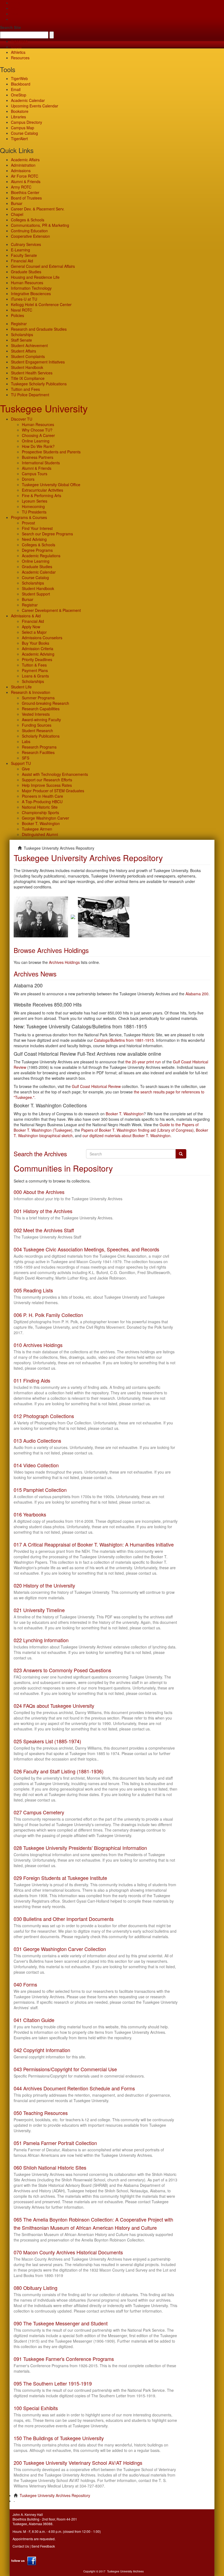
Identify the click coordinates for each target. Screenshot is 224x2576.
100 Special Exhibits (36, 2408)
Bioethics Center (25, 192)
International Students (41, 463)
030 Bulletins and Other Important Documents (64, 1919)
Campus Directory (26, 122)
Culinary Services (26, 244)
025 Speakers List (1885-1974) (47, 1741)
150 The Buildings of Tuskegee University (59, 2438)
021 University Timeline (39, 1610)
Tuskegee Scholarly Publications (39, 384)
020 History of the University (44, 1585)
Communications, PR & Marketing (40, 225)
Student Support (36, 594)
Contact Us (21, 2546)
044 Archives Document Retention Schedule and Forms (74, 2088)
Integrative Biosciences (31, 294)
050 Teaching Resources (41, 2113)
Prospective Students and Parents (51, 452)
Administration (23, 165)
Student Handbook (27, 367)
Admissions (21, 171)
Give (15, 8)
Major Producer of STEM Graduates (53, 791)
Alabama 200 (197, 994)
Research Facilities (38, 752)
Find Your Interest (37, 528)
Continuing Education (29, 231)
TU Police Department (30, 395)
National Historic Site (40, 807)
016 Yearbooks (30, 1514)
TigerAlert (19, 139)
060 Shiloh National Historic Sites (50, 2167)
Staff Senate (21, 340)
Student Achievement (29, 345)
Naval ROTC (22, 310)
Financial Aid (22, 261)
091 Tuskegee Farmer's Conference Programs (64, 2359)
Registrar (19, 324)
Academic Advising (38, 654)
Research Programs (39, 747)
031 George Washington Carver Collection (60, 1949)
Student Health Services (32, 373)
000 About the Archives (39, 1192)
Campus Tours (35, 474)
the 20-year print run (143, 1062)
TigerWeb (19, 41)
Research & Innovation (31, 692)
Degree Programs (37, 550)
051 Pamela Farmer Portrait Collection (55, 2143)
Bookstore (20, 111)
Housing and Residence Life (35, 277)
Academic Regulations (41, 556)
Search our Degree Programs (47, 534)
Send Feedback (43, 2546)
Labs (26, 741)
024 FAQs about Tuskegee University (54, 1706)
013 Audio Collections (37, 1440)
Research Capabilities (41, 709)
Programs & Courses (29, 517)
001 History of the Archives (43, 1211)
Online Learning (36, 441)
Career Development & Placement (51, 610)
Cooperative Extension (30, 236)
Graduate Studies (26, 272)
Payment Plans (35, 670)
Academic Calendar (28, 100)
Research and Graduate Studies (39, 329)
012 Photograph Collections (44, 1416)
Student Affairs (23, 351)
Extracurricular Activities (42, 490)
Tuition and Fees (25, 389)
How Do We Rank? (38, 446)
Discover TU (22, 419)
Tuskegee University (44, 408)
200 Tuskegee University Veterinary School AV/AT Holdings (78, 2463)
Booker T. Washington (41, 823)
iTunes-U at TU (24, 299)
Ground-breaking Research (45, 703)
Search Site (11, 27)
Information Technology (31, 288)
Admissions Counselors (42, 638)
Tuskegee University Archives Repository (55, 2495)
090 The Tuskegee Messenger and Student (61, 2323)
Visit (14, 14)
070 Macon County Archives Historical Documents (68, 2252)
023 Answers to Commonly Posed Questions (62, 1670)
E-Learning (20, 250)
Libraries (18, 117)
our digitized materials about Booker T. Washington (126, 1136)
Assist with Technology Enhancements (55, 774)
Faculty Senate (24, 255)
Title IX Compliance (28, 378)
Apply (16, 3)
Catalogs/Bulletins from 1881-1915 (124, 1040)
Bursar (17, 203)
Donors (28, 479)
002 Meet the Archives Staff (44, 1230)
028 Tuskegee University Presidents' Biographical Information (80, 1848)
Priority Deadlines (37, 659)
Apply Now (31, 627)
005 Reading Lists (33, 1290)
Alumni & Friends (26, 181)
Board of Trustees (26, 198)
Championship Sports (40, 812)
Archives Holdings (64, 962)
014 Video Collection (36, 1465)
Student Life (21, 687)
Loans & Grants (35, 676)
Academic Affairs (25, 160)
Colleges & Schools (28, 220)
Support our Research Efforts (47, 780)
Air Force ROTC (25, 176)
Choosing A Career (38, 435)
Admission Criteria (38, 649)
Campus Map (23, 128)
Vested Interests (36, 714)
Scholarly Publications (41, 736)
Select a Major (34, 632)
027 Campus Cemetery (39, 1812)
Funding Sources (37, 725)
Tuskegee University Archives (125, 2571)
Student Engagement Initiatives (38, 362)
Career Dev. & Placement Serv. (38, 209)
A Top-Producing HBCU (42, 802)
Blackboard (21, 84)
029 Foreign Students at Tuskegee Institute (60, 1878)
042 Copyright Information (42, 2050)
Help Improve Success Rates (47, 785)
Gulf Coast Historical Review (96, 1086)
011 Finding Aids (32, 1380)
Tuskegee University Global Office (51, 485)
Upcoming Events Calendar (35, 106)
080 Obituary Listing (36, 2288)
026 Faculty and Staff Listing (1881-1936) (59, 1771)
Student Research (37, 730)
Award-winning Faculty (41, 720)
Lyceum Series (35, 501)
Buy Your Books (36, 643)
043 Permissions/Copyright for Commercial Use (65, 2069)
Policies (17, 315)
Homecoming (33, 506)
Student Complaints (28, 356)
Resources (20, 58)
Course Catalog (24, 133)
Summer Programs (38, 698)
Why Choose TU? (37, 430)
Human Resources (27, 283)
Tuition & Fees (34, 665)
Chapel (17, 214)
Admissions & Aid (26, 616)
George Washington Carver (45, 818)
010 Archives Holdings (38, 1345)
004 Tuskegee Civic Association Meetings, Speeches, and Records (86, 1249)
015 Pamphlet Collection (40, 1490)
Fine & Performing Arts (42, 495)
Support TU (21, 763)
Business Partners (38, 457)
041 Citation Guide (34, 2020)
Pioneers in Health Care (42, 796)
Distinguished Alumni (40, 834)
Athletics (18, 52)
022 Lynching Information (41, 1640)
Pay (14, 19)
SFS (26, 758)
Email (16, 89)
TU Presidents (34, 512)
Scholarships (22, 335)
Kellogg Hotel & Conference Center (41, 304)
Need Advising (34, 539)
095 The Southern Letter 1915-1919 (53, 2383)
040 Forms (25, 1984)
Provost (28, 523)
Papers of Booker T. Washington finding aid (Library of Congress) (137, 1130)
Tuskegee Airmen (37, 829)
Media (16, 47)
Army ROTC (21, 187)
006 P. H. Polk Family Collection (48, 1315)
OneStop (19, 95)
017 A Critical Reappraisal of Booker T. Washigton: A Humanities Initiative (94, 1544)
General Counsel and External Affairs (43, 266)
